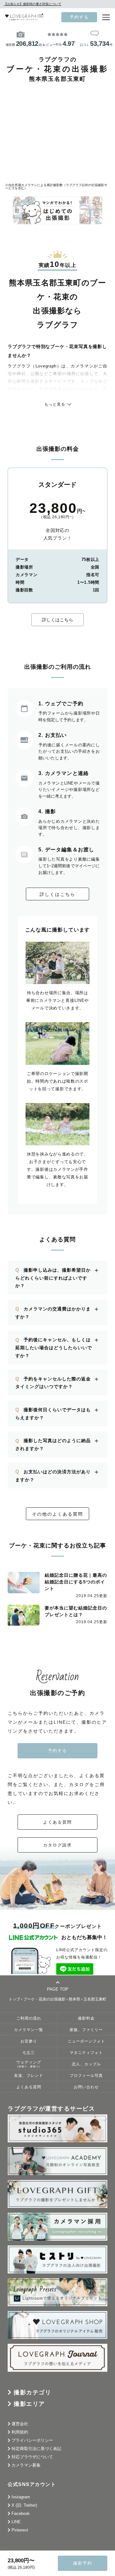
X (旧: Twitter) (24, 2505)
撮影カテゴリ (32, 2392)
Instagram (21, 2497)
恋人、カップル (86, 2064)
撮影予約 (83, 2563)
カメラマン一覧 (29, 2030)
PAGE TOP (58, 1989)
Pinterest (20, 2530)
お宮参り (29, 2041)
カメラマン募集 (26, 2465)
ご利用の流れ (29, 2018)
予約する (79, 17)
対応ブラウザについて (32, 2457)
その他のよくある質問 (57, 1514)
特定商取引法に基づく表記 (36, 2449)
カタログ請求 (57, 1845)
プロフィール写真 (86, 2075)
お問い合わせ (86, 2087)
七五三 (29, 2052)
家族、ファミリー (86, 2030)
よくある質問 (57, 1822)
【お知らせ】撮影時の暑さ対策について (33, 4)
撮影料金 (86, 2018)
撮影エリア (29, 2404)
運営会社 (20, 2424)
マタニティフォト (86, 2052)
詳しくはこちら (57, 620)
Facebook (21, 2513)
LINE (16, 2522)
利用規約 (20, 2432)
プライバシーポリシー (32, 2440)
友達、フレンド (29, 2075)
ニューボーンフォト (86, 2041)
